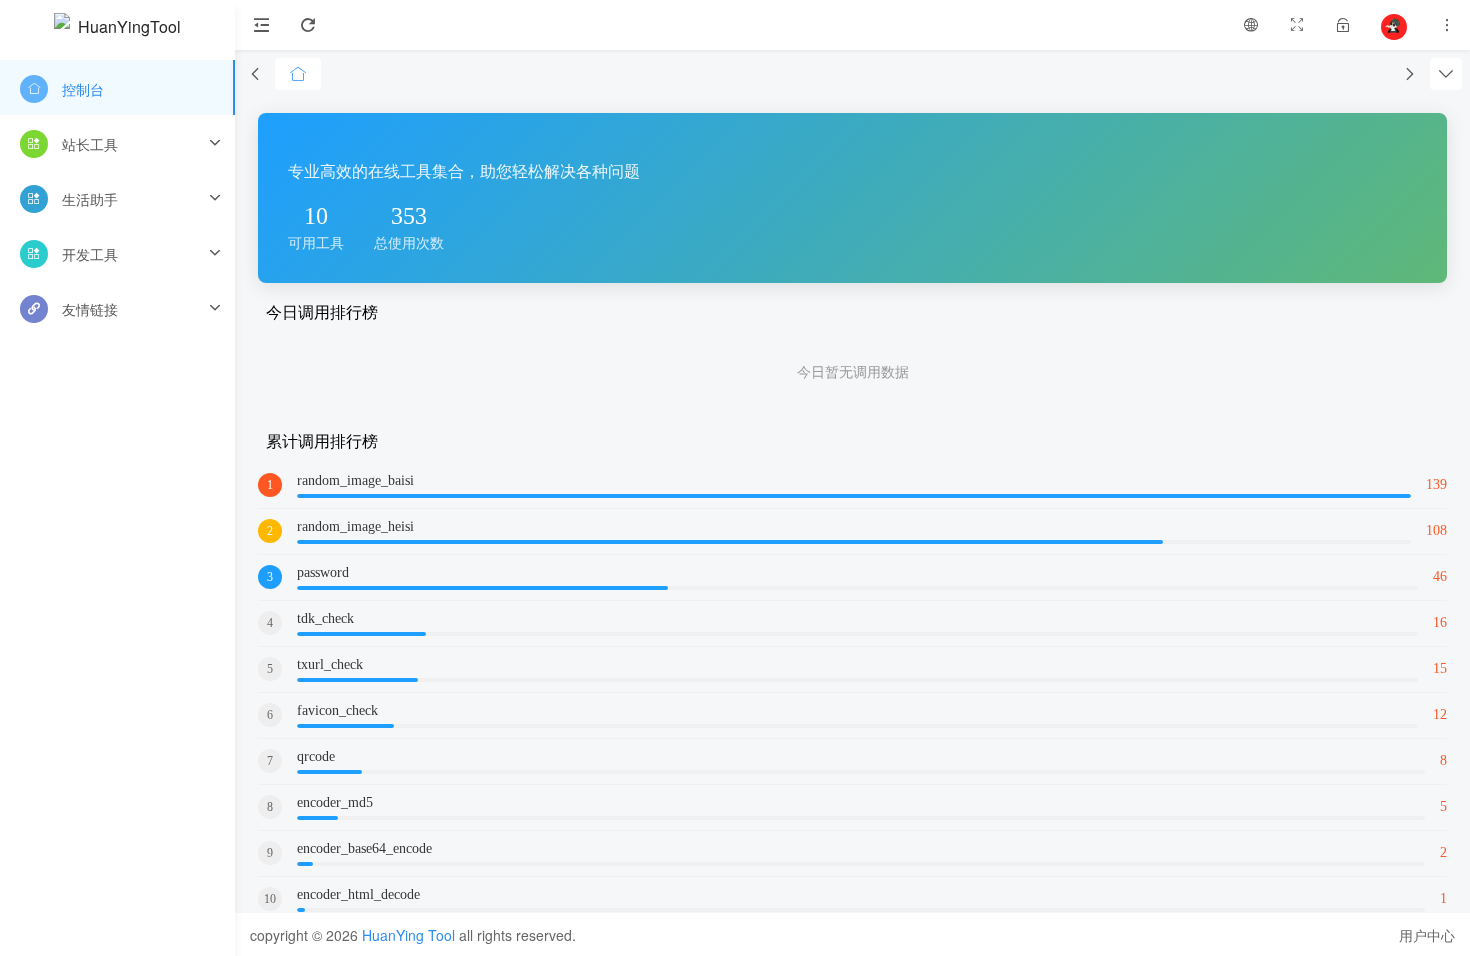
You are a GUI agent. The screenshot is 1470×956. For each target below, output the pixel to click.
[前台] (1251, 25)
